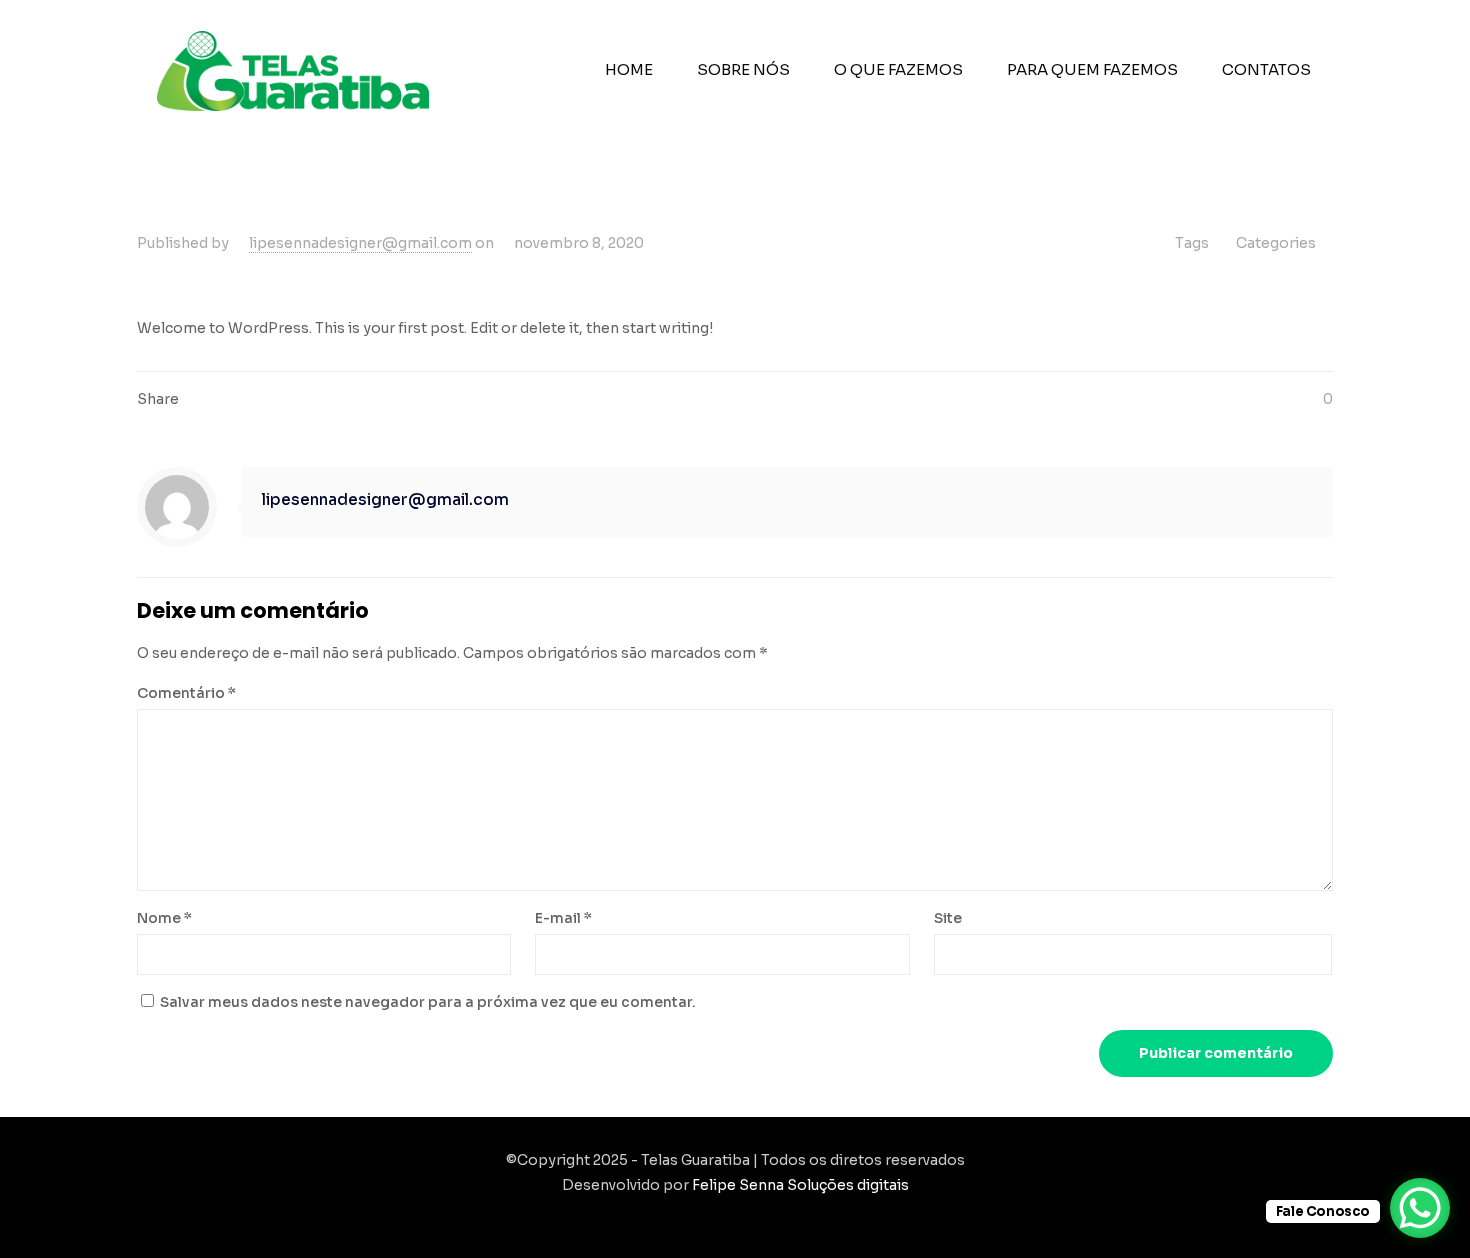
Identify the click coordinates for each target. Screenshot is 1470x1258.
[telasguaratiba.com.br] (293, 70)
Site (948, 918)
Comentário (186, 693)
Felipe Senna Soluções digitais (800, 1185)
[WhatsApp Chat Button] (1420, 1208)
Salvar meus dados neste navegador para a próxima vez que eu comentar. (428, 1002)
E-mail (563, 918)
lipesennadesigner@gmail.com (360, 243)
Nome (164, 918)
